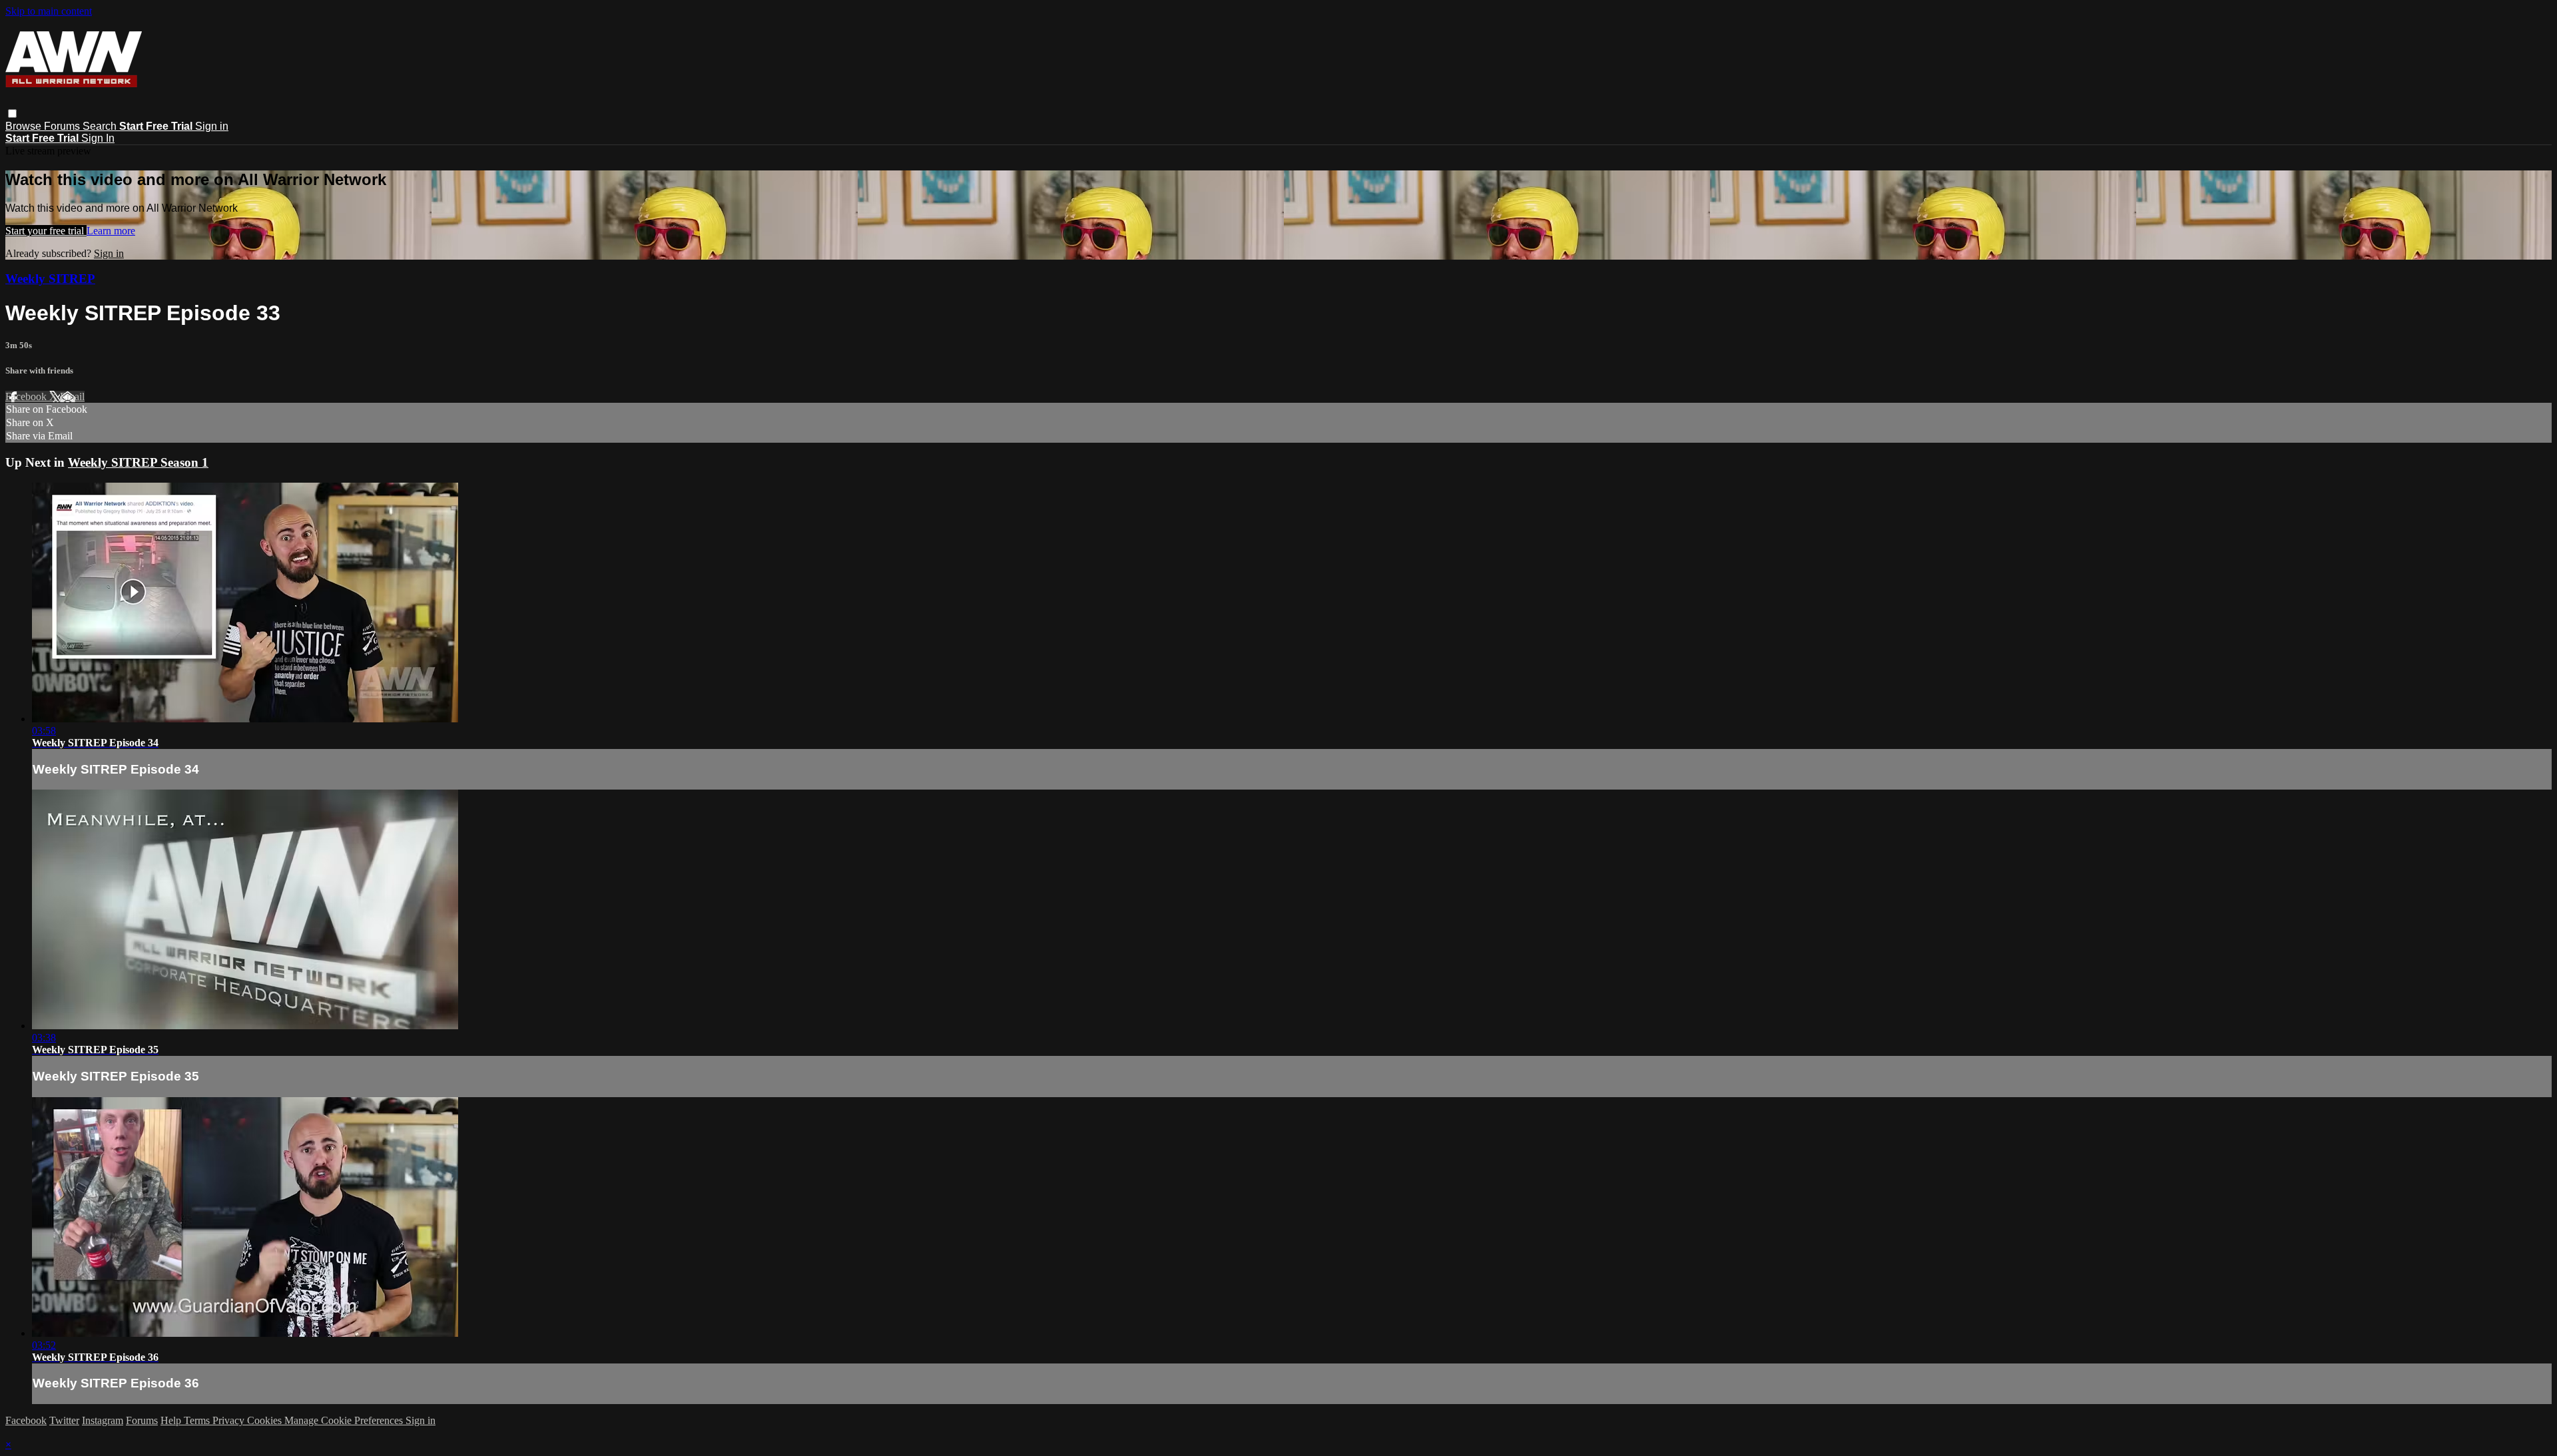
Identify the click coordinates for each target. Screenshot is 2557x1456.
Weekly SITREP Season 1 (138, 462)
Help (172, 1420)
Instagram (103, 1420)
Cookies (266, 1420)
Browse (25, 126)
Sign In (98, 138)
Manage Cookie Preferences (345, 1420)
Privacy (230, 1420)
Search (101, 126)
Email (72, 396)
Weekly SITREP (50, 279)
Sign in (212, 126)
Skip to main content (49, 11)
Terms (198, 1420)
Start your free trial (46, 231)
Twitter (64, 1420)
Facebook (27, 396)
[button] (12, 114)
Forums (63, 126)
